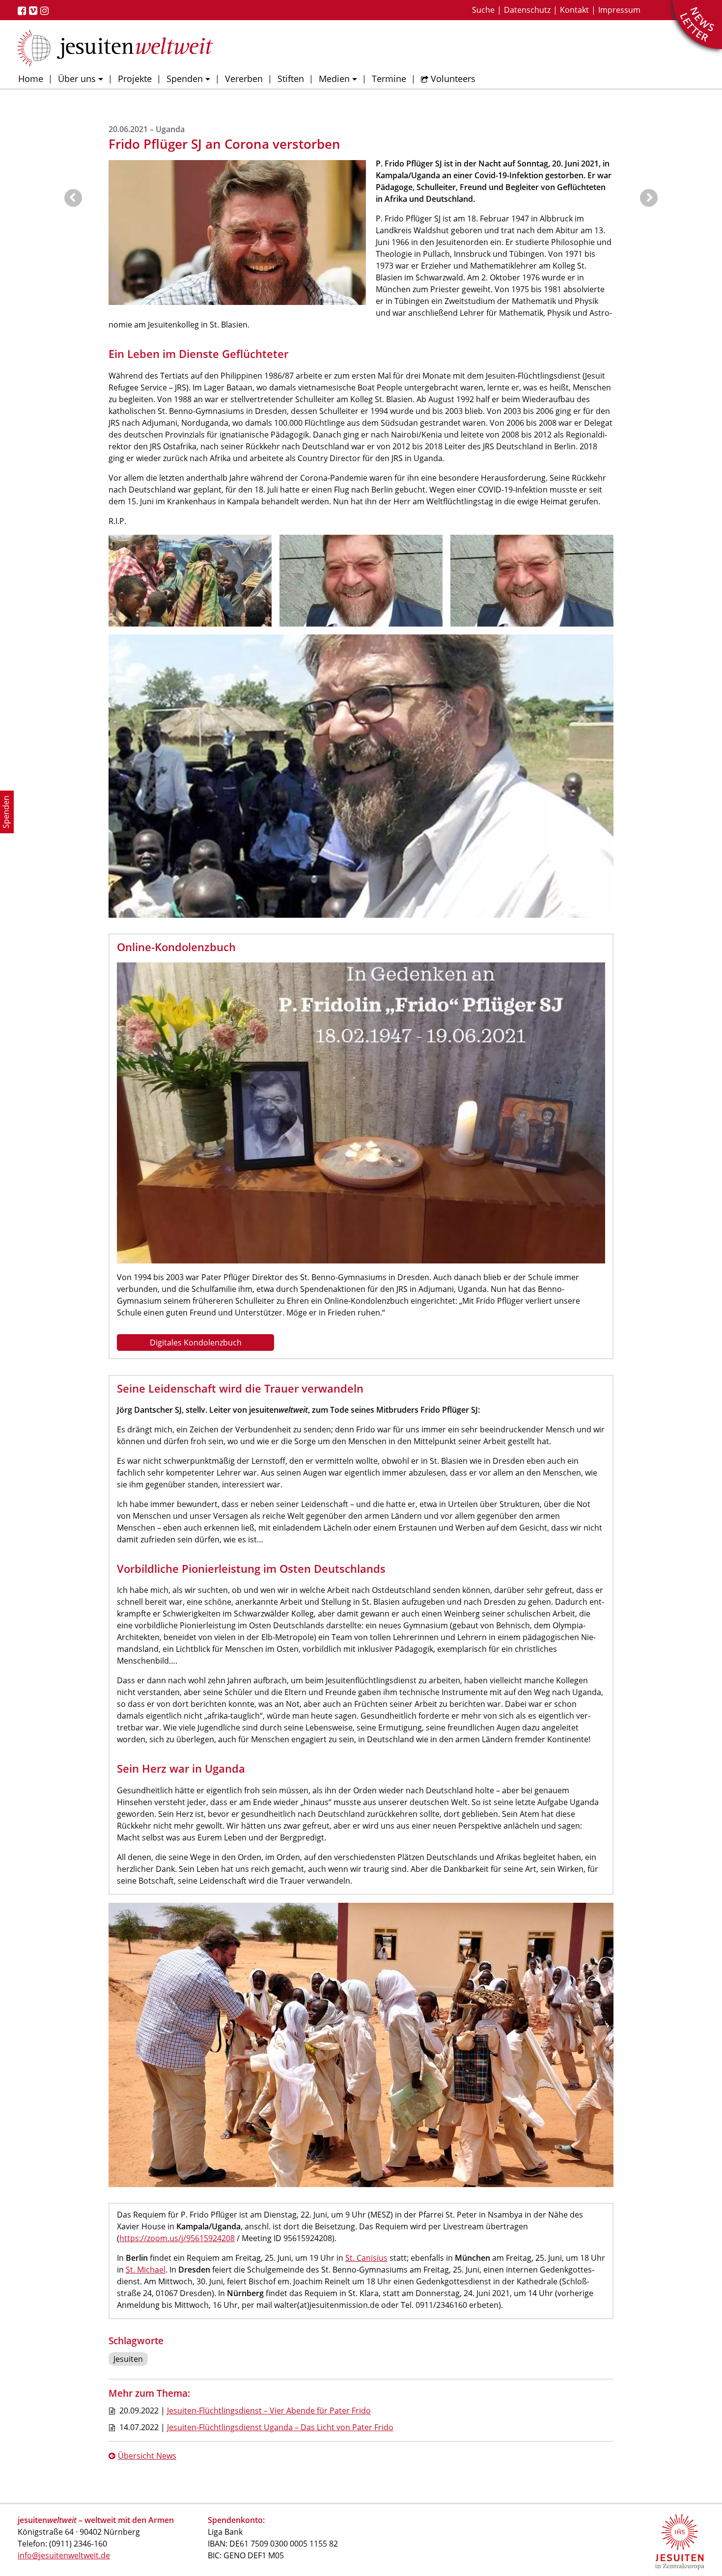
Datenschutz (527, 10)
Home (31, 79)
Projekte (135, 79)
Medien (334, 79)
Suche (483, 10)
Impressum (619, 10)
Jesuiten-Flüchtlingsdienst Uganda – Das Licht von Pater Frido (280, 2427)
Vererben (244, 79)
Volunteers (453, 79)
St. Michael (146, 2270)
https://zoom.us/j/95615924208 (177, 2238)
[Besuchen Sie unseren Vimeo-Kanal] (35, 11)
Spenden (185, 79)
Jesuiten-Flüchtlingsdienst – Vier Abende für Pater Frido (269, 2411)
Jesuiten (128, 2359)
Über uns (77, 79)
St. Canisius (366, 2258)
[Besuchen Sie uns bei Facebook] (23, 11)
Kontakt (574, 10)
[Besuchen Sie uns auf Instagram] (46, 11)
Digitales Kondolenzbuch (196, 1343)
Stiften (291, 79)
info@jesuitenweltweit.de (64, 2555)
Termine (389, 79)
